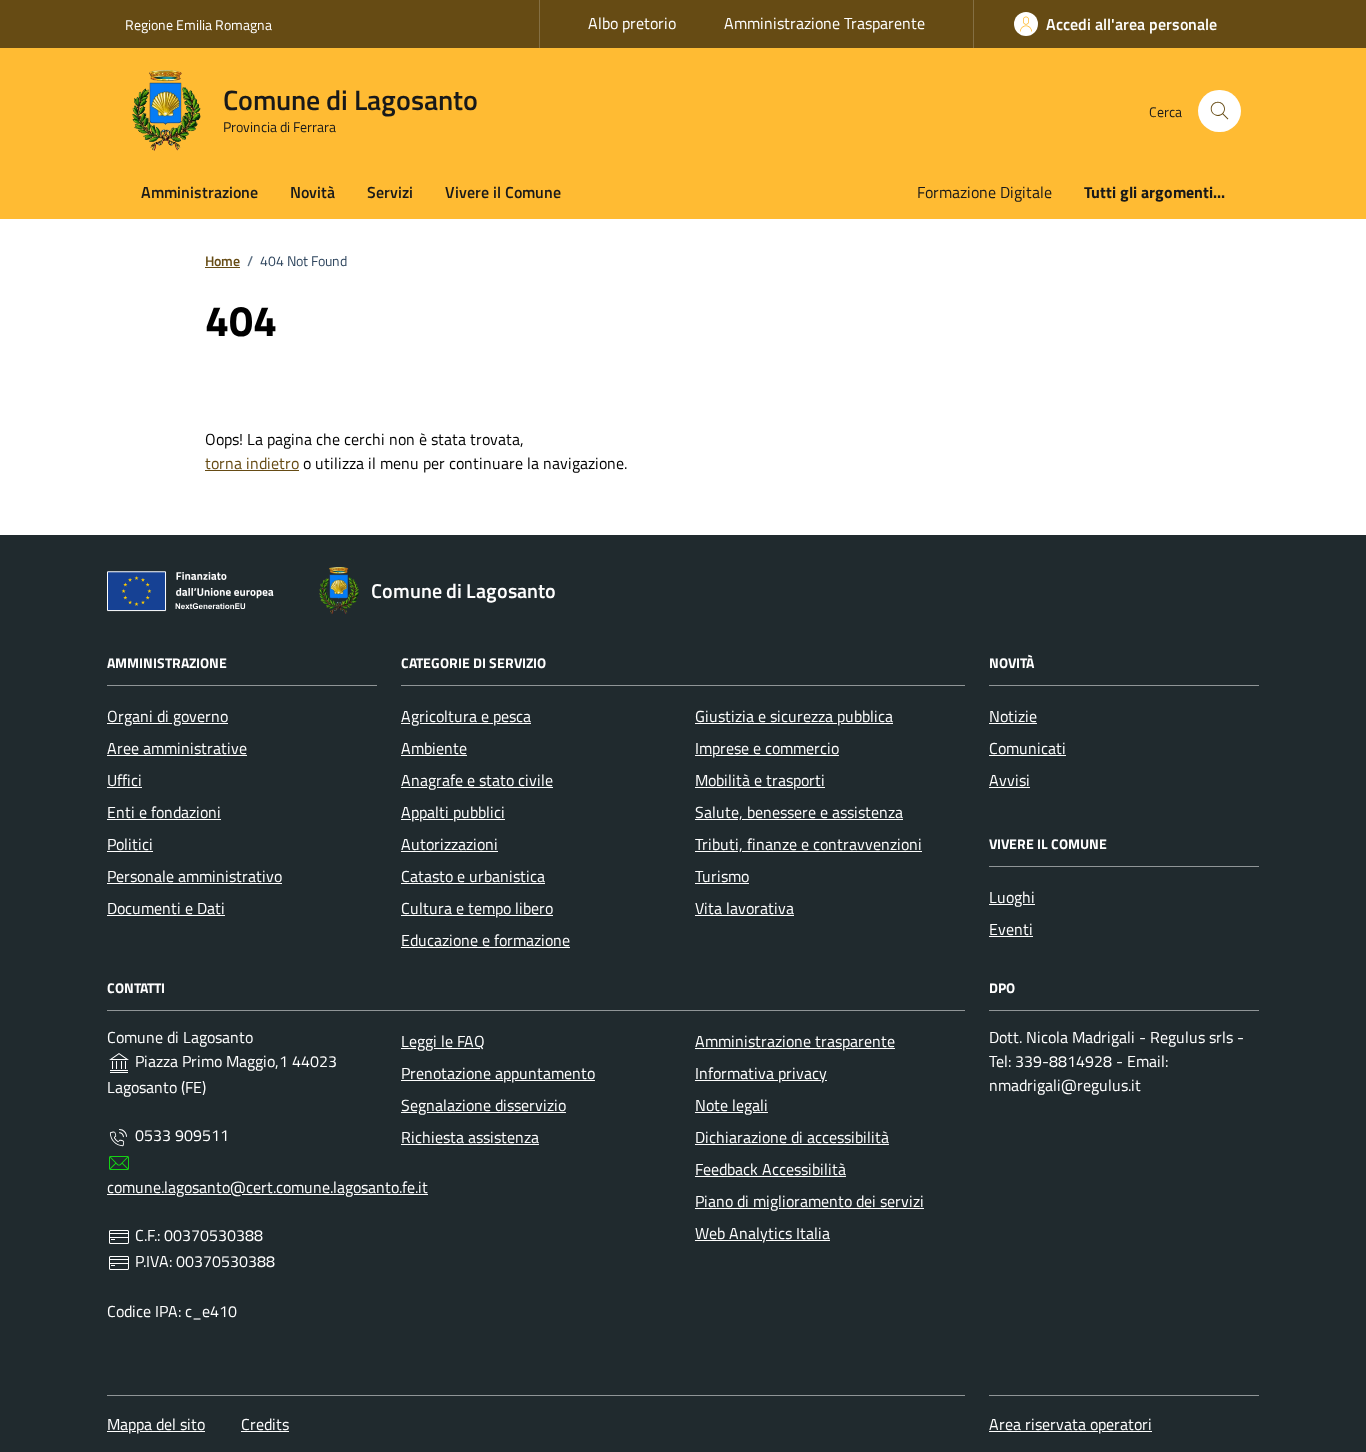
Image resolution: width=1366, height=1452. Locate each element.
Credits (265, 1424)
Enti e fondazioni (164, 812)
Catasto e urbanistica (473, 876)
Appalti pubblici (453, 812)
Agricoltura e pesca (466, 716)
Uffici (124, 780)
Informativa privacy (761, 1073)
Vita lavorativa (744, 908)
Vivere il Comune (503, 192)
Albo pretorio (632, 23)
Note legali (731, 1105)
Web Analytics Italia (762, 1233)
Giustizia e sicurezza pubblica (794, 716)
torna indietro (252, 463)
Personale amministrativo (194, 876)
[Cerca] (1219, 111)
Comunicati (1027, 748)
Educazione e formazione (485, 940)
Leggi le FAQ (443, 1041)
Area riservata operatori (1070, 1424)
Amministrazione (199, 192)
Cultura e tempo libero (477, 908)
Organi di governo (167, 716)
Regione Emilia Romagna (198, 24)
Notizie (1013, 716)
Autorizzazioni (449, 844)
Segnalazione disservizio (483, 1105)
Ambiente (434, 748)
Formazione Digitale (984, 192)
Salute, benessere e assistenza (799, 812)
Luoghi (1012, 897)
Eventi (1011, 929)
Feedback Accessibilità (770, 1169)
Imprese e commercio (767, 748)
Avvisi (1009, 780)
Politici (130, 844)
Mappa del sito (156, 1424)
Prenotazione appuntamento (498, 1073)
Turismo (722, 876)
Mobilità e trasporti (760, 780)
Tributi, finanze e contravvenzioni (808, 844)
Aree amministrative (177, 748)
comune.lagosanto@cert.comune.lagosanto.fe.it (267, 1187)
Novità (312, 192)
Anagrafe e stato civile (477, 780)
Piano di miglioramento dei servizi (809, 1201)
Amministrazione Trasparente (824, 23)
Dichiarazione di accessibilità (792, 1137)
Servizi (390, 192)
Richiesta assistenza (470, 1137)
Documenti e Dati (166, 908)
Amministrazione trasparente (795, 1041)
